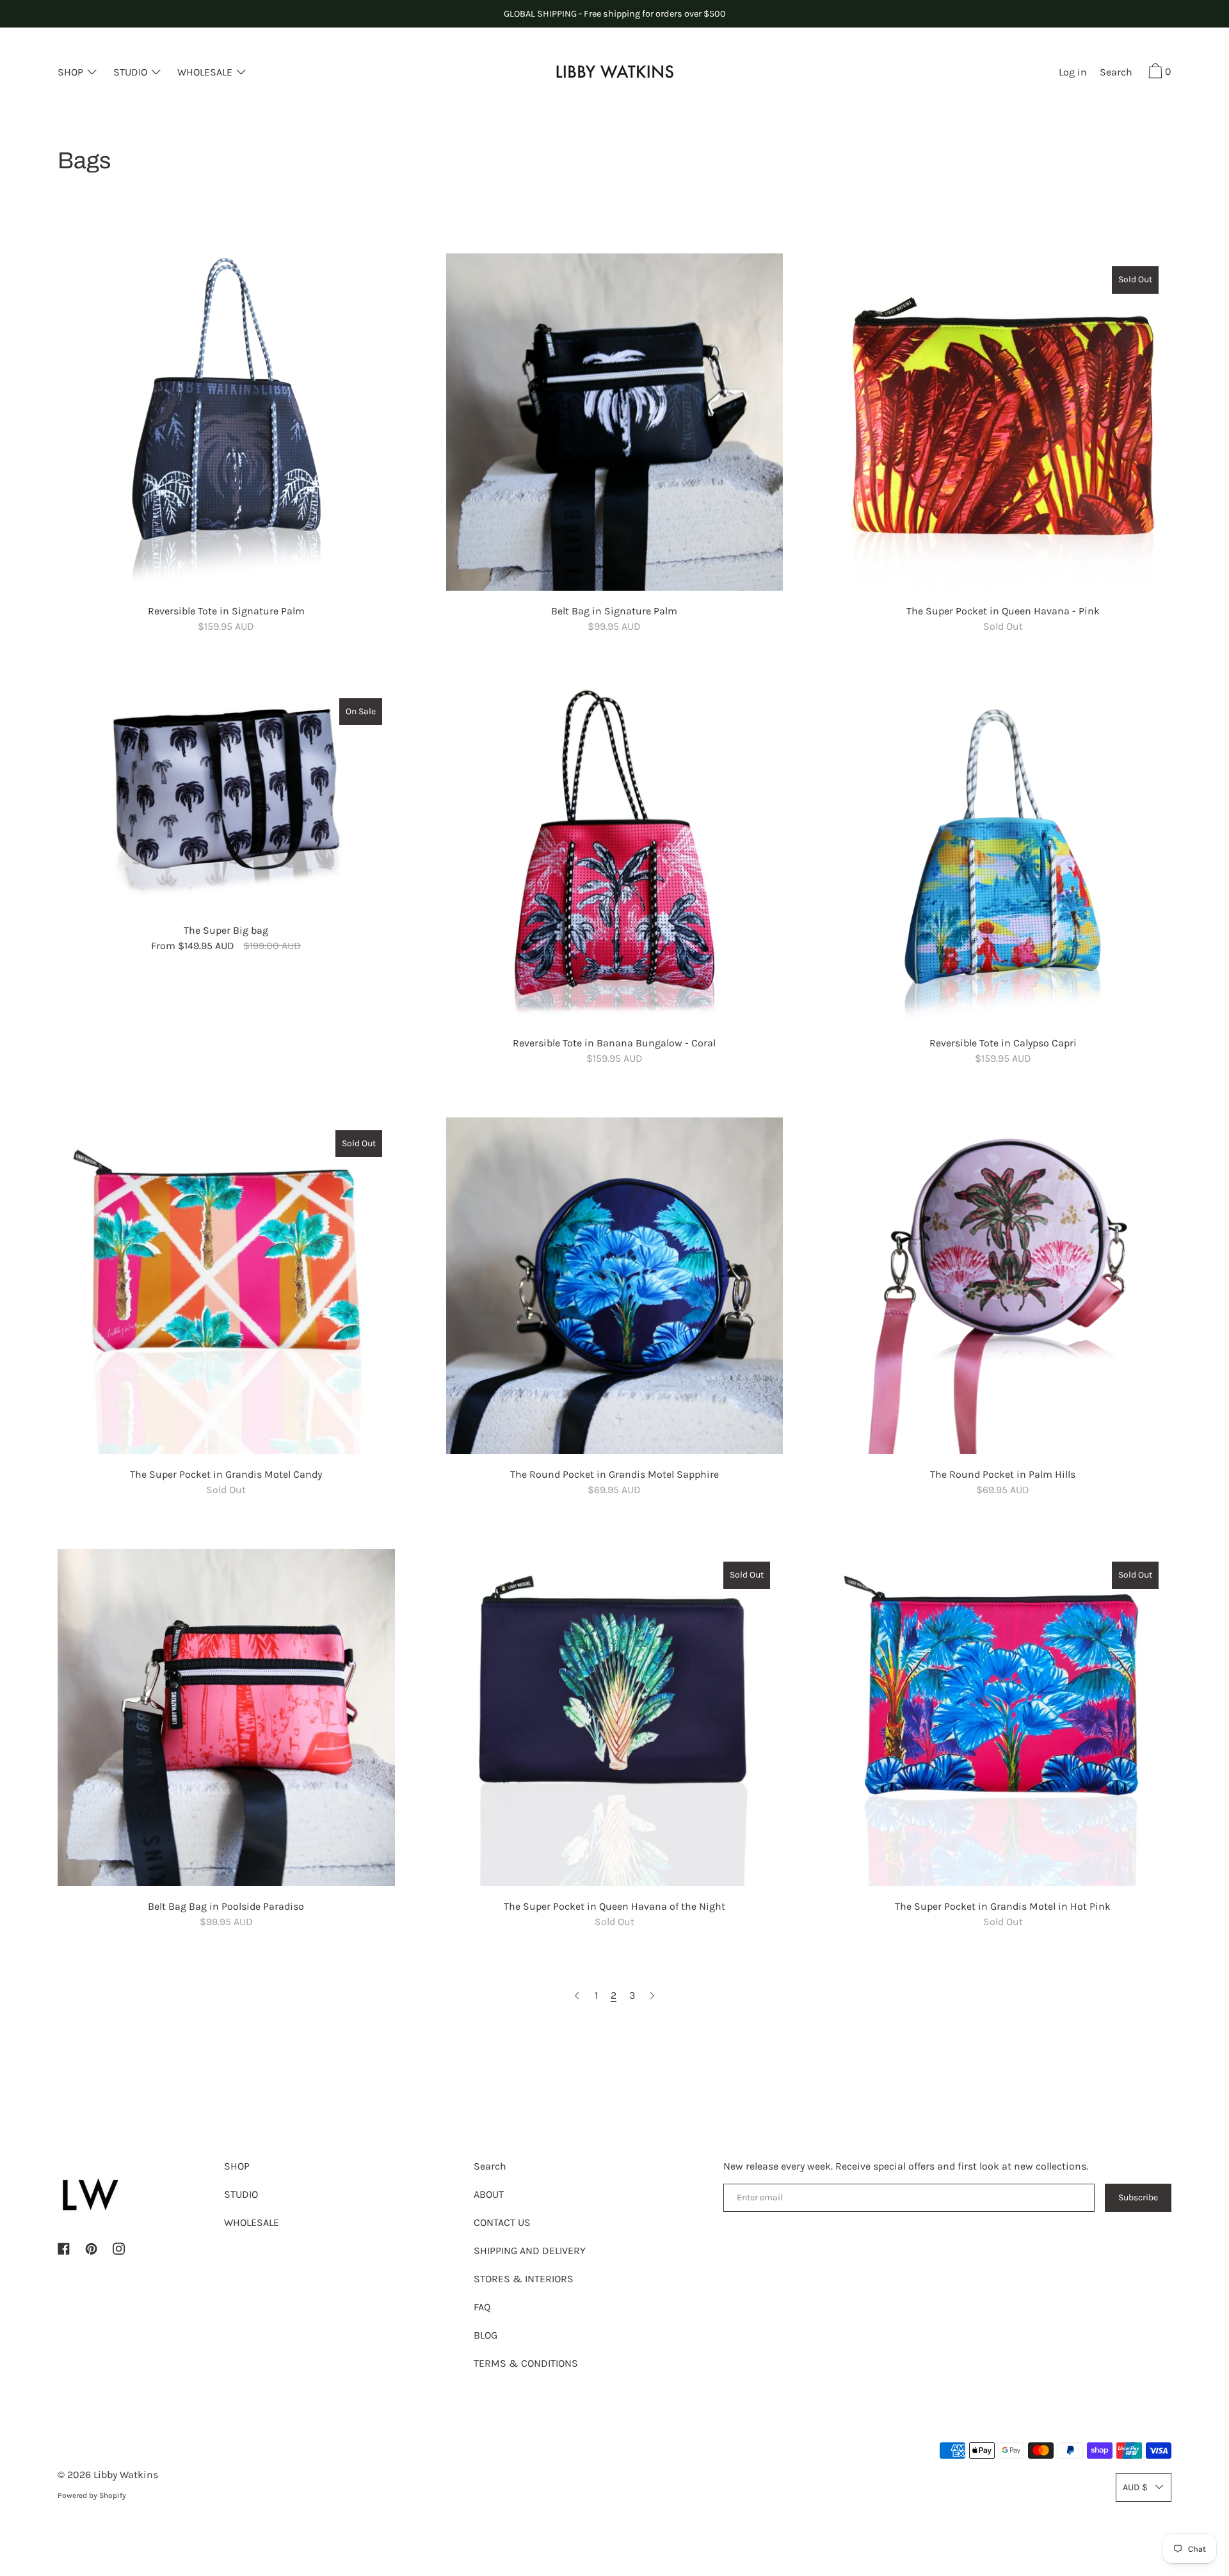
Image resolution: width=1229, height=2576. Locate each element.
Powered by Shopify (92, 2495)
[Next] (652, 1996)
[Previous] (577, 1996)
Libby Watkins (126, 2475)
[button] (1116, 74)
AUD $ (1135, 2487)
